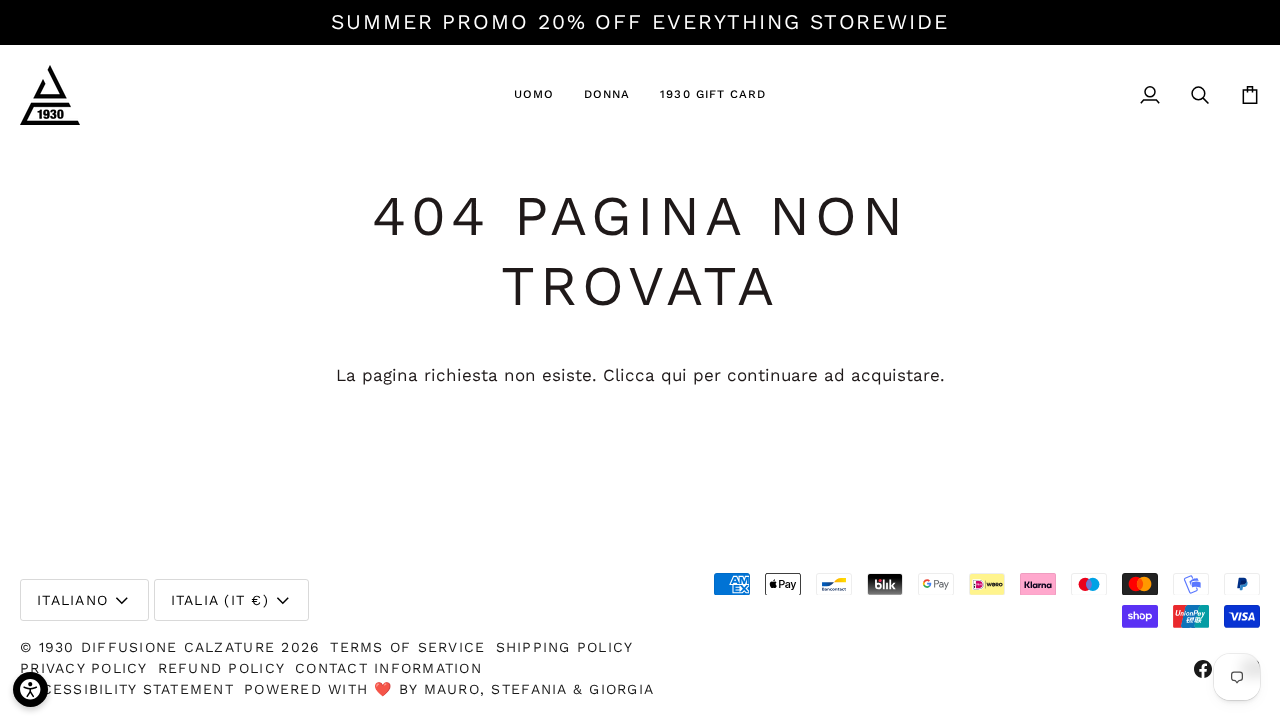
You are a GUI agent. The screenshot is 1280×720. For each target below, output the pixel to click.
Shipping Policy (565, 647)
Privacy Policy (84, 668)
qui (674, 375)
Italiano (72, 600)
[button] (534, 95)
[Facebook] (1203, 669)
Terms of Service (407, 647)
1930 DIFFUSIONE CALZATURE (160, 647)
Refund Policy (221, 668)
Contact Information (388, 668)
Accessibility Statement (127, 689)
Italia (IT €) (220, 600)
